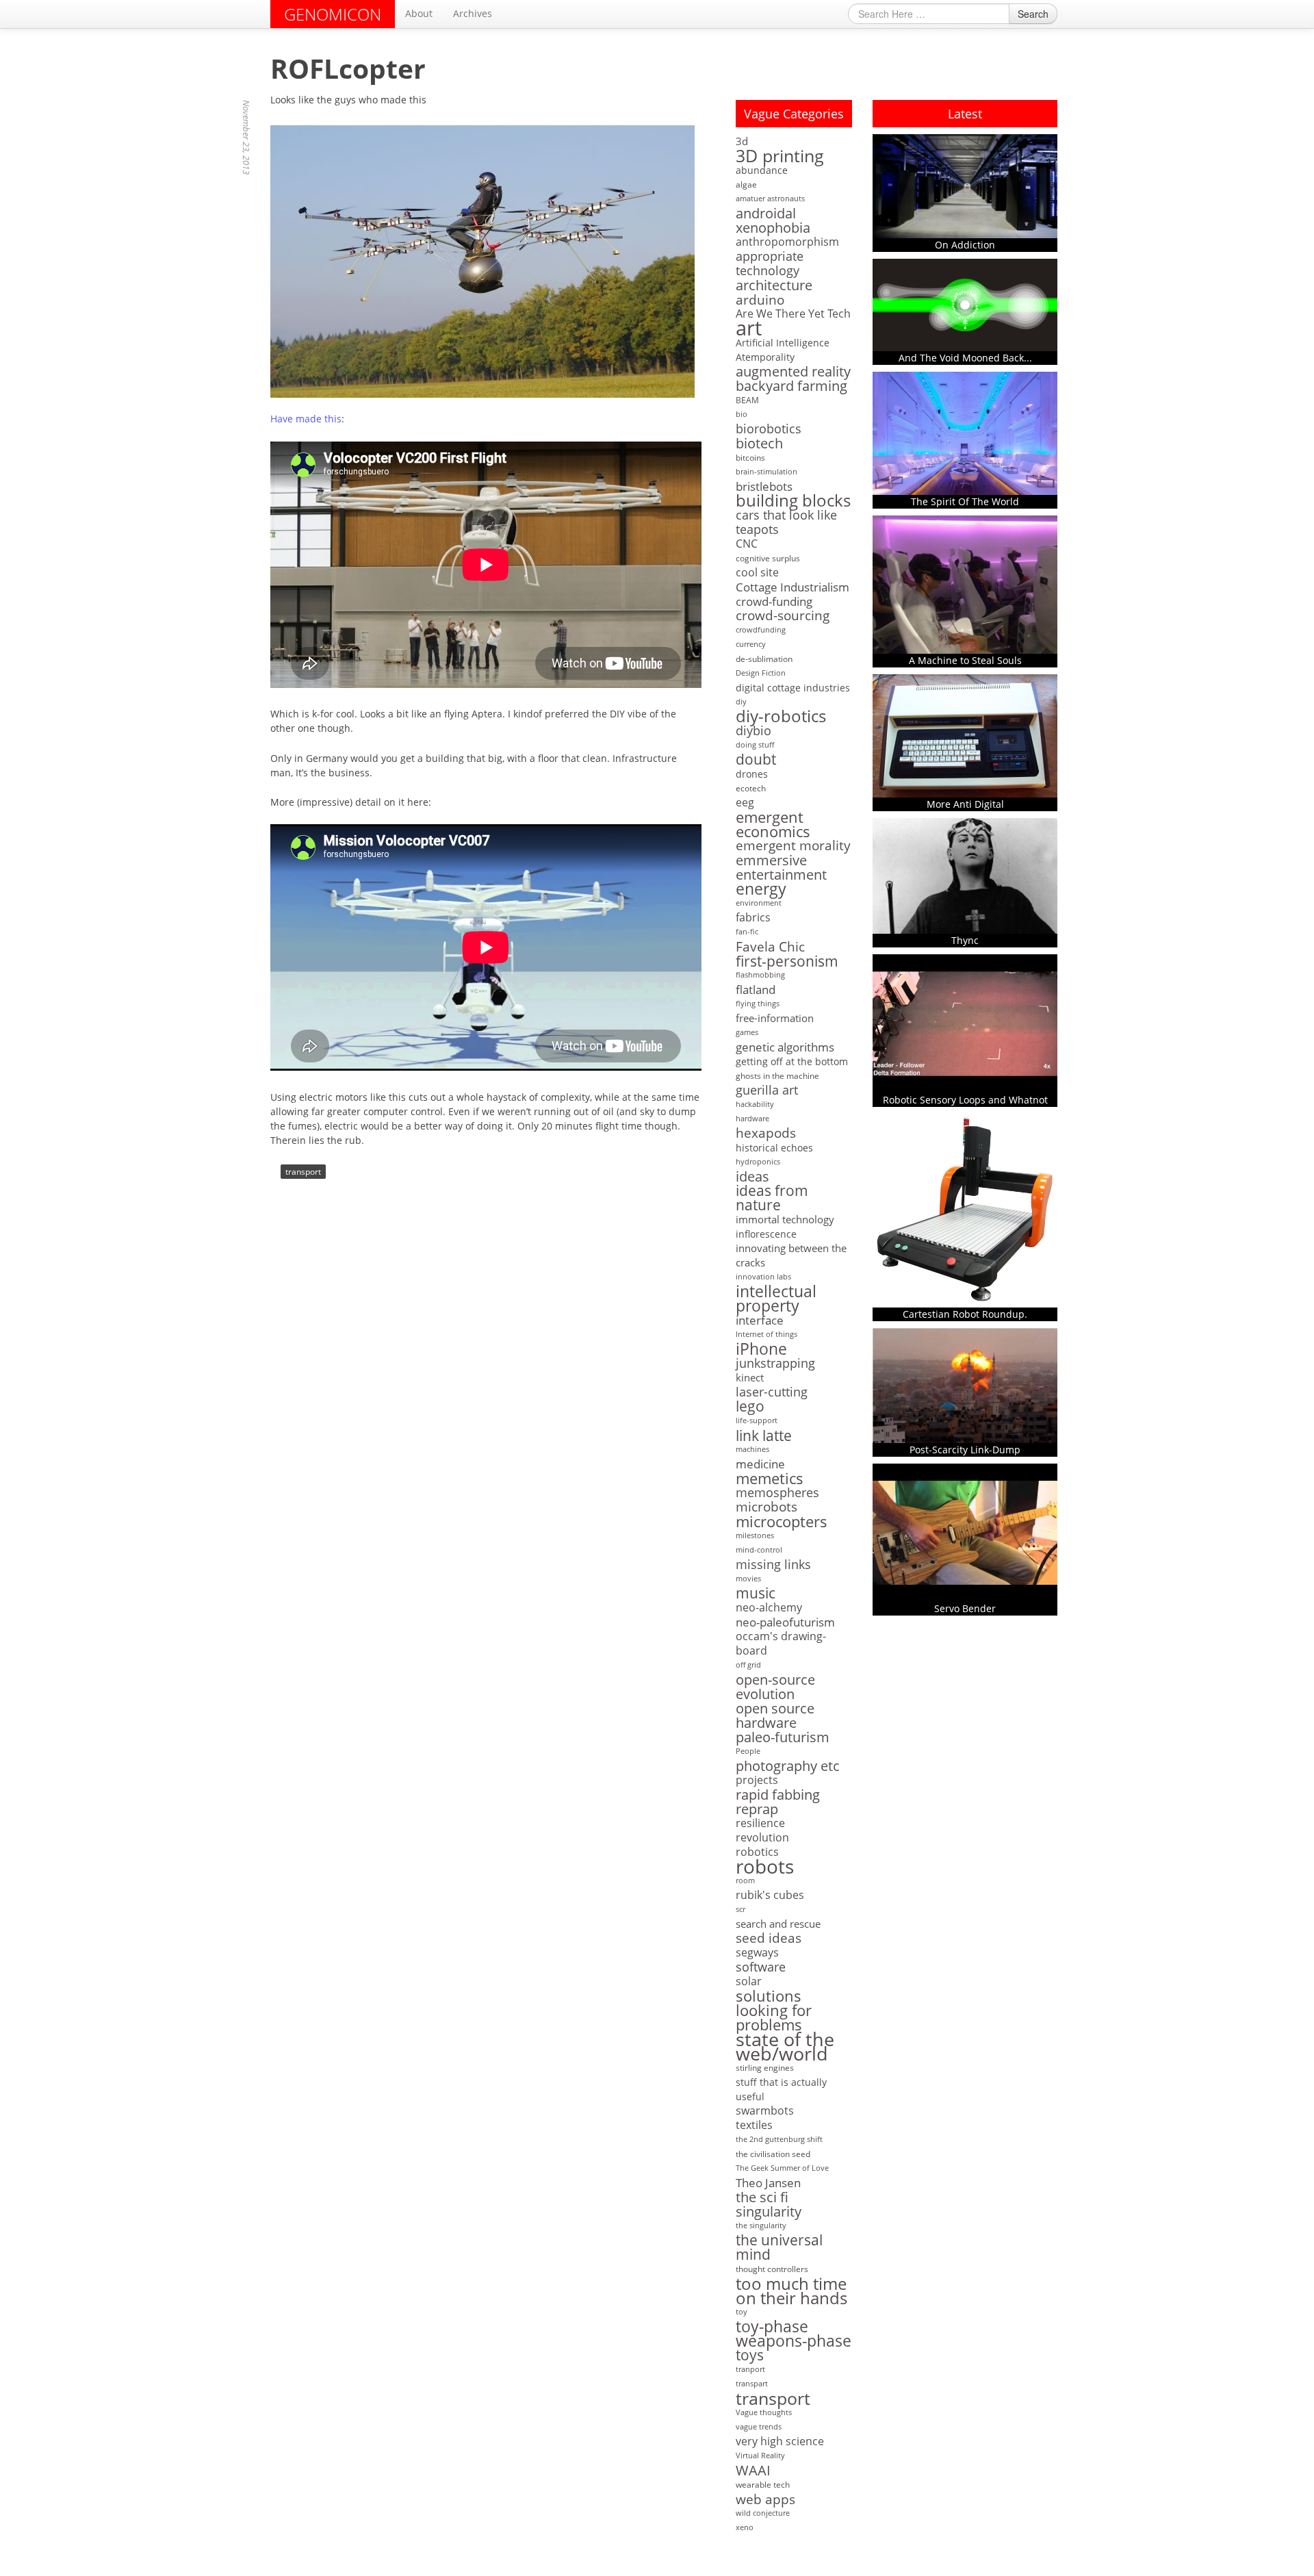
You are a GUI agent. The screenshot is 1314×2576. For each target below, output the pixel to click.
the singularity (761, 2226)
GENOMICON (333, 14)
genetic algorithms (785, 1047)
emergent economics (773, 824)
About (419, 13)
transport (303, 1172)
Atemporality (765, 357)
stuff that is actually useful (781, 2089)
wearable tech (763, 2485)
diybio (753, 731)
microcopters (782, 1521)
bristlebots (764, 486)
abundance (762, 170)
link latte (764, 1435)
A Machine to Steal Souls (965, 660)
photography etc (788, 1766)
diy (741, 702)
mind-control (759, 1550)
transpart (752, 2384)
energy (761, 889)
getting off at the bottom (792, 1061)
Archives (473, 13)
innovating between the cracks (791, 1255)
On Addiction (965, 245)
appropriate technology (770, 264)
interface (760, 1320)
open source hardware (775, 1716)
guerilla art (767, 1090)
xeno (745, 2527)
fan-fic (747, 932)
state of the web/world (785, 2046)
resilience (760, 1823)
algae (746, 184)
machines (752, 1449)
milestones (755, 1535)
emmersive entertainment (781, 867)
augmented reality (793, 371)
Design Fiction (761, 673)
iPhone (761, 1349)
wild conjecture (763, 2513)
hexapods (766, 1133)
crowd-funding (774, 601)
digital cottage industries (793, 688)
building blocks (793, 501)
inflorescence (766, 1234)
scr (740, 1909)
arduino (760, 299)
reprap (757, 1809)
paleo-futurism (783, 1737)
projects (757, 1780)
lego (750, 1406)
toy (742, 2312)
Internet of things (766, 1334)
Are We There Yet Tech (793, 314)
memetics (770, 1478)
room (745, 1880)
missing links (773, 1565)
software (761, 1967)
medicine (760, 1464)
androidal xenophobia (773, 220)
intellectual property (776, 1299)
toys (750, 2355)
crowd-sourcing (783, 616)
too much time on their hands (791, 2291)
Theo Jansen (768, 2183)
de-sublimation (764, 659)
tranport (750, 2369)
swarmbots (765, 2111)
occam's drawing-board (781, 1644)
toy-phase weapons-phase (794, 2334)
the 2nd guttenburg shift (779, 2139)
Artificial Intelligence (783, 343)
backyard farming (791, 386)
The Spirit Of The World (965, 501)
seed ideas (769, 1938)
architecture (774, 285)
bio (742, 414)
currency (751, 644)
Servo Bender (965, 1608)
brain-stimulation (766, 472)
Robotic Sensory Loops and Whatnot (965, 1100)
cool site (757, 573)
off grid (748, 1665)
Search (1033, 14)
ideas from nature (772, 1198)
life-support (757, 1420)
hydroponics (758, 1162)
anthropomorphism (787, 242)
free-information (775, 1018)
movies (748, 1579)
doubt (756, 760)
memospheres (777, 1493)
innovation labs (763, 1277)
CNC (747, 544)
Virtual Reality (760, 2456)
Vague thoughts (764, 2412)
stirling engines (765, 2068)
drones (752, 774)
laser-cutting (772, 1392)
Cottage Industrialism (793, 587)
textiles (754, 2125)
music (756, 1593)
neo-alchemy (769, 1608)
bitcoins (750, 458)
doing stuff (755, 745)
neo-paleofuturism (785, 1622)
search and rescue (778, 1924)
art (749, 328)
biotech (759, 443)
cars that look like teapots (786, 522)
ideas (752, 1176)
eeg (745, 803)
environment (759, 903)
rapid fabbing (778, 1795)
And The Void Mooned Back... (965, 358)
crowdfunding (761, 630)
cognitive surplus (768, 558)
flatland (756, 990)
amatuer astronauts (770, 199)
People (748, 1751)
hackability (755, 1104)
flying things (758, 1004)
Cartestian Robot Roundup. (965, 1314)
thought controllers (772, 2269)
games (747, 1032)
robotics (757, 1852)
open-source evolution (775, 1687)
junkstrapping (775, 1363)
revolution (762, 1838)
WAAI (753, 2470)
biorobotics (769, 429)
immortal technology (785, 1219)
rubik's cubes (770, 1895)
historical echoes (774, 1148)
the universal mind (779, 2247)
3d (742, 141)
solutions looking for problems (774, 2010)
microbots (766, 1507)
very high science (780, 2441)
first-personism (787, 961)
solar (749, 1981)
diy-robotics (781, 716)
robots (765, 1866)
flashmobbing (760, 975)
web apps (765, 2499)
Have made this (306, 419)
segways (757, 1953)
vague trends (759, 2427)
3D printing (780, 156)
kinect (750, 1377)
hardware (752, 1119)
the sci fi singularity (769, 2204)
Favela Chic (770, 946)
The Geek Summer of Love (782, 2168)
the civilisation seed (773, 2154)
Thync (965, 940)
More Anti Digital (965, 804)
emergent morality (793, 846)
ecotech (751, 788)
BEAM (747, 400)
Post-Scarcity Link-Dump (965, 1450)
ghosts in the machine (777, 1076)
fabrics (753, 918)
